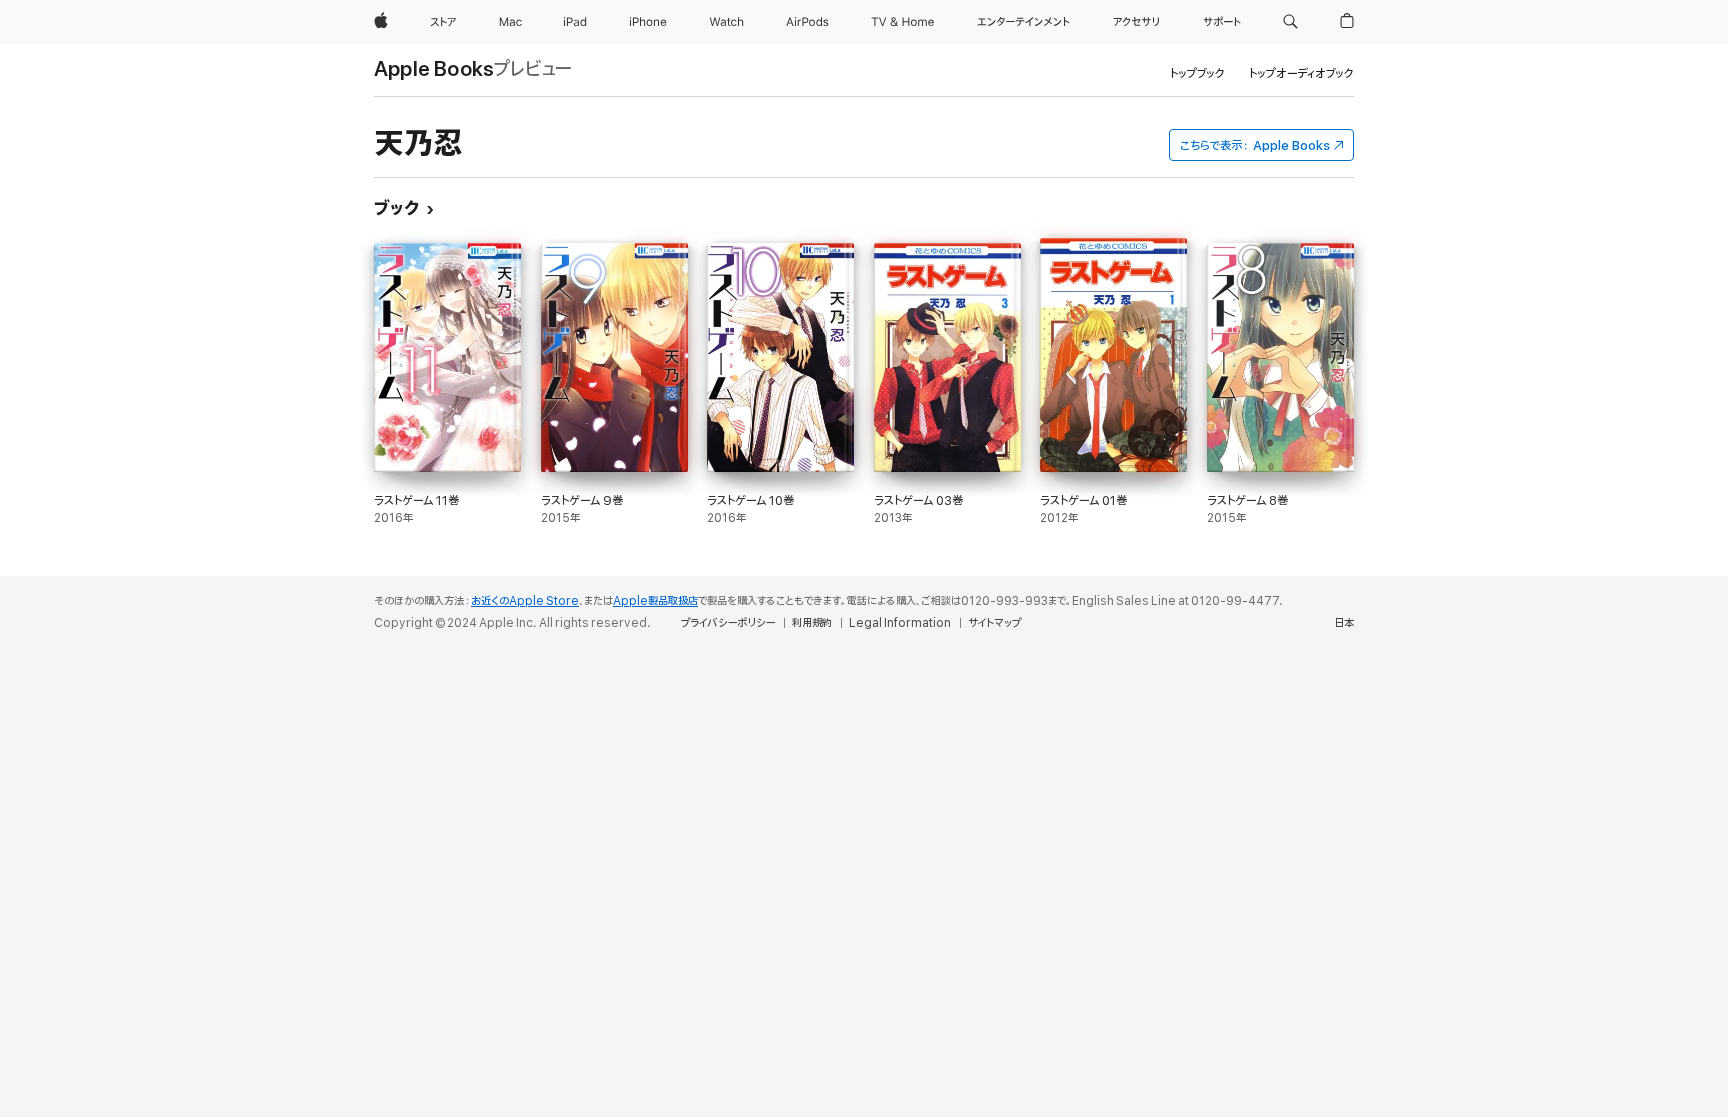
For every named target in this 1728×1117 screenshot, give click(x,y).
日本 (1344, 623)
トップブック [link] (1197, 73)
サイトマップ (994, 623)
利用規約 (812, 623)
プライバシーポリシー (728, 623)
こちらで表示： (1255, 145)
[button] (1290, 22)
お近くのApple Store (525, 601)
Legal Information (900, 623)
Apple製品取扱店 (655, 601)
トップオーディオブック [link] (1301, 73)
